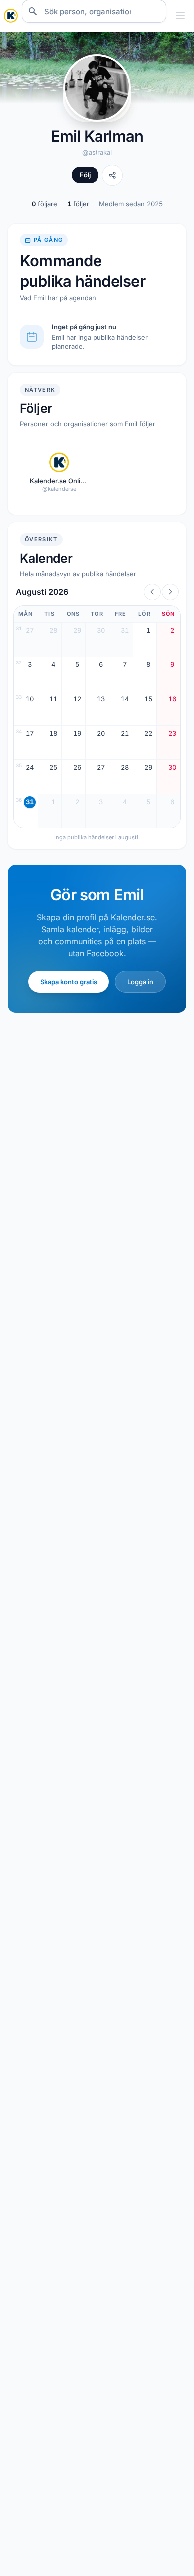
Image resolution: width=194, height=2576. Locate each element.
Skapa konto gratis (69, 982)
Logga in (140, 982)
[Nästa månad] (170, 592)
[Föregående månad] (152, 592)
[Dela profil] (112, 175)
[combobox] (94, 11)
